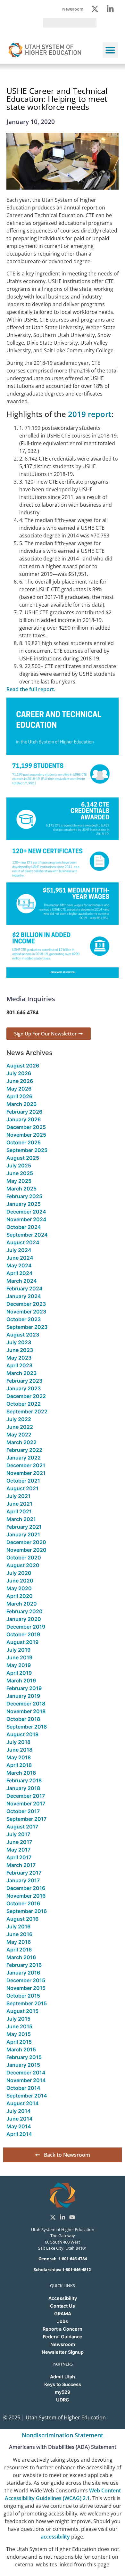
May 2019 (19, 1665)
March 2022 (21, 1442)
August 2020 (23, 1565)
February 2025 (24, 1196)
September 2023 (27, 1327)
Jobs (63, 2321)
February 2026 (24, 1112)
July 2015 (18, 2019)
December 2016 (26, 1888)
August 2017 (22, 1827)
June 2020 (20, 1581)
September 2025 (27, 1150)
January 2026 (24, 1119)
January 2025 (24, 1204)
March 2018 (21, 1773)
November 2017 (26, 1803)
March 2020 (22, 1604)
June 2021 (19, 1504)
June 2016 (19, 1934)
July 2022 (19, 1419)
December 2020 (26, 1542)
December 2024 (26, 1212)
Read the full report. (31, 689)
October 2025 (24, 1142)
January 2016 (23, 1973)
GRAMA (63, 2314)
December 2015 (26, 1980)
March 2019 (21, 1681)
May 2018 (19, 1757)
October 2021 (23, 1481)
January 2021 (23, 1534)
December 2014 (26, 2073)
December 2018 (26, 1704)
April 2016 (19, 1950)
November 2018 (26, 1711)
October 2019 (23, 1634)
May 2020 (19, 1588)
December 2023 (26, 1304)
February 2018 (24, 1780)
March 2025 (21, 1189)
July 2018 (18, 1742)
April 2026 (19, 1096)
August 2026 (23, 1066)
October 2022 (24, 1404)
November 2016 (26, 1896)
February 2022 (24, 1450)
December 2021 (26, 1465)
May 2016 (19, 1942)
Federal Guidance (63, 2337)
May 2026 (19, 1089)
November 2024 (26, 1219)
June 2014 (20, 2119)
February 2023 (24, 1381)
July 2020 (19, 1573)
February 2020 (25, 1611)
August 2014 (23, 2103)
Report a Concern (63, 2329)
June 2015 (19, 2026)
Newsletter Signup (63, 2352)
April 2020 (20, 1596)
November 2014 (26, 2080)
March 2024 (22, 1281)
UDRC (63, 2400)
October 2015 (23, 1996)
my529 (63, 2392)
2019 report (90, 414)
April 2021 (19, 1511)
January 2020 (24, 1619)
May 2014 (19, 2126)
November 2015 (26, 1988)
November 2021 (26, 1473)
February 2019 (24, 1688)
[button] (110, 50)
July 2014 (19, 2111)
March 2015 (21, 2049)
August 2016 (22, 1919)
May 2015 (19, 2034)
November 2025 (26, 1135)
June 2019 (19, 1657)
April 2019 (19, 1673)
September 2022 (27, 1411)
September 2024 (27, 1235)
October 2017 (23, 1811)
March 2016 (21, 1957)
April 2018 (19, 1765)
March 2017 (21, 1865)
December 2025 (26, 1127)
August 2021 (22, 1488)
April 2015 (19, 2042)
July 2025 (19, 1165)
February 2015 (24, 2057)
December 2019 (26, 1627)
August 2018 (22, 1734)
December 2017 (26, 1796)
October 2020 (24, 1558)
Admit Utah (63, 2377)
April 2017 (19, 1857)
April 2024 (20, 1273)
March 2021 (21, 1519)
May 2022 (19, 1435)
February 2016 (24, 1965)
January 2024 (24, 1296)
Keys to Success (63, 2384)
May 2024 (19, 1265)
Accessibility (63, 2298)
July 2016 (18, 1926)
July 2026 (19, 1073)
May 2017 (18, 1850)
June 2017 (19, 1842)
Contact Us (63, 2306)
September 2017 (26, 1819)
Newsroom (63, 2344)
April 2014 (19, 2134)
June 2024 (20, 1258)
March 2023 (21, 1373)
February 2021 (24, 1527)
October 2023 (24, 1319)
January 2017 (23, 1880)
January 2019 (23, 1696)
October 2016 (23, 1903)
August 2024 (23, 1242)
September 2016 (27, 1911)
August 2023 (23, 1335)
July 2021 (18, 1496)
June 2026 (20, 1081)
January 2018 (23, 1788)
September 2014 (27, 2096)
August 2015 (22, 2011)
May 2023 (19, 1358)
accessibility (55, 2537)
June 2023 (20, 1350)
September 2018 (27, 1727)
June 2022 (20, 1427)
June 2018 (19, 1750)
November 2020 (26, 1550)
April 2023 (19, 1365)
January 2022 (24, 1458)
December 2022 (26, 1396)
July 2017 (18, 1834)
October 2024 (24, 1227)
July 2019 (18, 1650)
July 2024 (19, 1250)
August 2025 (23, 1158)
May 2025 (19, 1181)
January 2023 (24, 1388)
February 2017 (24, 1873)
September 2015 (27, 2003)
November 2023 (26, 1312)
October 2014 (23, 2088)
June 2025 (20, 1173)
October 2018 (23, 1719)
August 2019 (22, 1642)
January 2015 (23, 2065)
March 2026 (21, 1104)
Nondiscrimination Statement (63, 2435)
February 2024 (25, 1288)
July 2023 (19, 1342)
